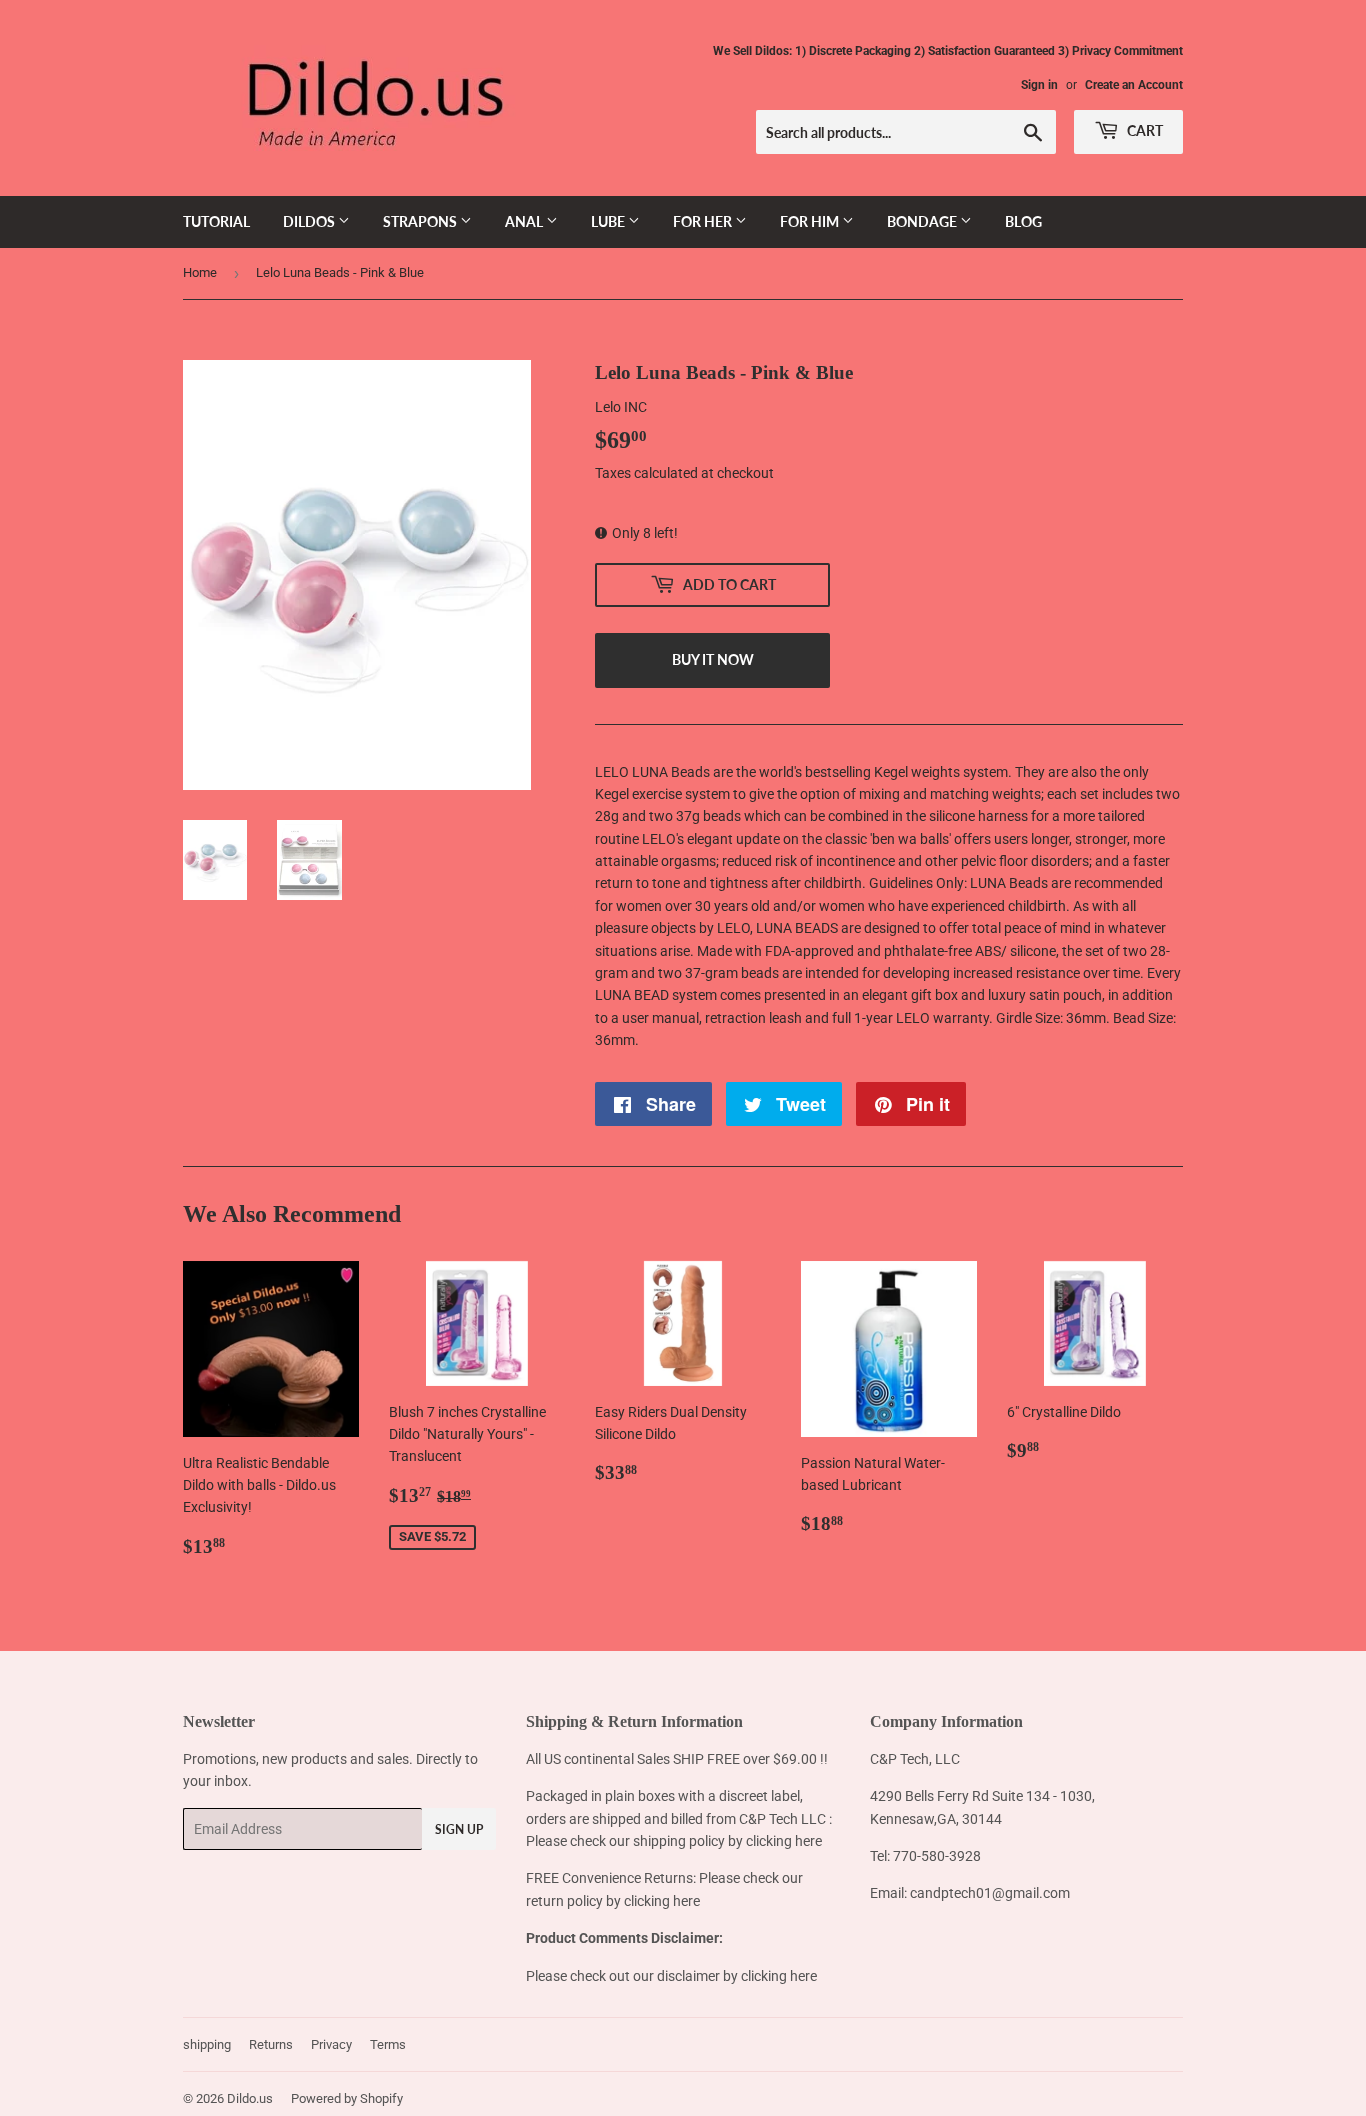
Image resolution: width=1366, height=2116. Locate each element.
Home (200, 272)
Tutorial (216, 221)
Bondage (923, 221)
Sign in (1039, 85)
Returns (271, 2044)
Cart (1143, 130)
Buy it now (713, 659)
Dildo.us (250, 2098)
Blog (1023, 221)
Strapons (421, 221)
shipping (207, 2044)
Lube (609, 221)
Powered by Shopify (347, 2098)
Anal (525, 221)
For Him (811, 221)
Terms (388, 2044)
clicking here (784, 1841)
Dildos (310, 221)
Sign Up (459, 1829)
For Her (704, 221)
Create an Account (1134, 85)
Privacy (331, 2044)
